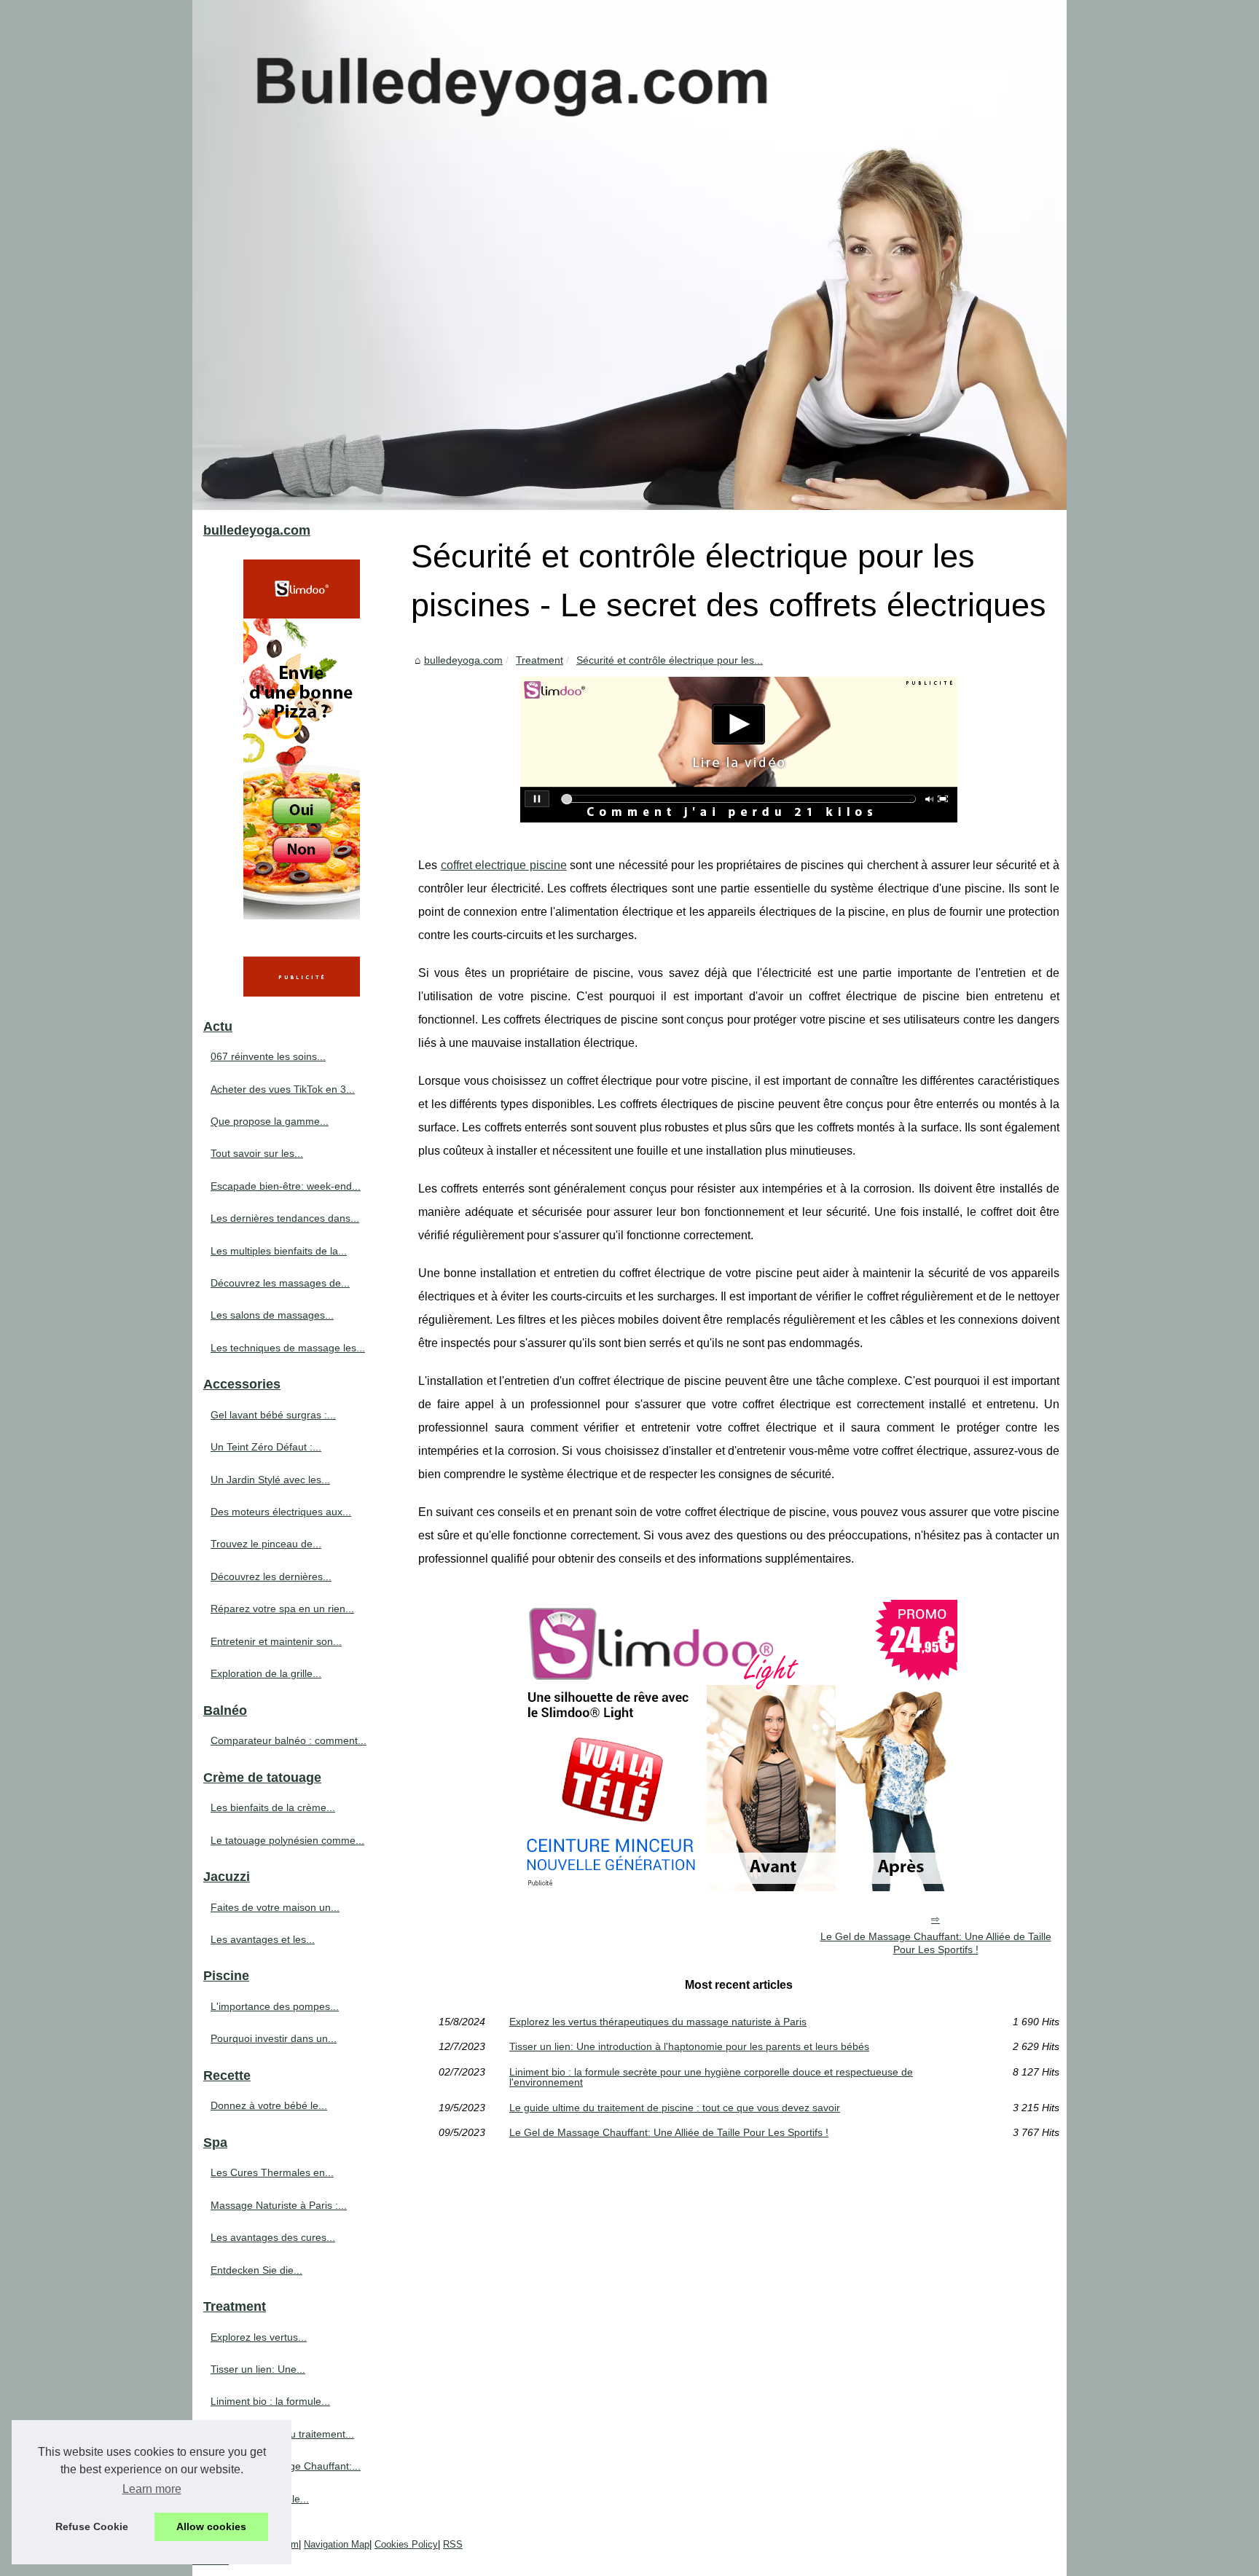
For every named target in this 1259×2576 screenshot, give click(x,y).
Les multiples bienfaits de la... (279, 1251)
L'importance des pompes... (275, 2006)
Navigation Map (337, 2544)
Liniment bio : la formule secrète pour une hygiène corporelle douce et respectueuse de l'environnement (711, 2077)
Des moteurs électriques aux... (281, 1512)
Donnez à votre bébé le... (269, 2105)
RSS (453, 2544)
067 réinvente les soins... (268, 1056)
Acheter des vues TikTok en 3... (283, 1089)
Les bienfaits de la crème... (273, 1807)
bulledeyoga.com (463, 660)
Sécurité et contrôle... (260, 2499)
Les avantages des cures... (273, 2237)
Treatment (540, 660)
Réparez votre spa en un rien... (282, 1609)
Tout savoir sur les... (257, 1153)
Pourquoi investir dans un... (274, 2038)
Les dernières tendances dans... (285, 1218)
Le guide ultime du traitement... (282, 2434)
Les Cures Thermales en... (272, 2172)
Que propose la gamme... (270, 1121)
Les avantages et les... (263, 1939)
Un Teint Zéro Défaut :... (266, 1447)
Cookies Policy (406, 2544)
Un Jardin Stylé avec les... (270, 1480)
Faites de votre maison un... (275, 1907)
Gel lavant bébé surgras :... (273, 1415)
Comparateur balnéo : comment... (289, 1740)
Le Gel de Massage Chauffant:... (286, 2466)
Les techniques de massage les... (288, 1348)
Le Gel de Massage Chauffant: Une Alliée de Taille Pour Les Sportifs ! (936, 1943)
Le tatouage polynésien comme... (287, 1840)
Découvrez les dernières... (271, 1576)
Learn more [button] (152, 2489)
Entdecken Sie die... (256, 2270)
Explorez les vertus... (259, 2337)
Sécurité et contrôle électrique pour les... (670, 660)
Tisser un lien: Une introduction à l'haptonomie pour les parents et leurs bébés (689, 2046)
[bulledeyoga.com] (629, 255)
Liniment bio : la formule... (270, 2401)
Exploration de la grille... (266, 1673)
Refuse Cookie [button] (92, 2526)
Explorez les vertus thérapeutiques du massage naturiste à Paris (658, 2022)
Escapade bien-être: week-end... (286, 1186)
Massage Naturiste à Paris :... (279, 2205)
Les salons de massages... (272, 1315)
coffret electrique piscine (504, 865)
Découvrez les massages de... (280, 1283)
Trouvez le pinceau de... (266, 1544)
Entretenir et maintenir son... (276, 1641)
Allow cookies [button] (211, 2526)
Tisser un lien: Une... (258, 2369)
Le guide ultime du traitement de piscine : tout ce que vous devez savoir (675, 2108)
